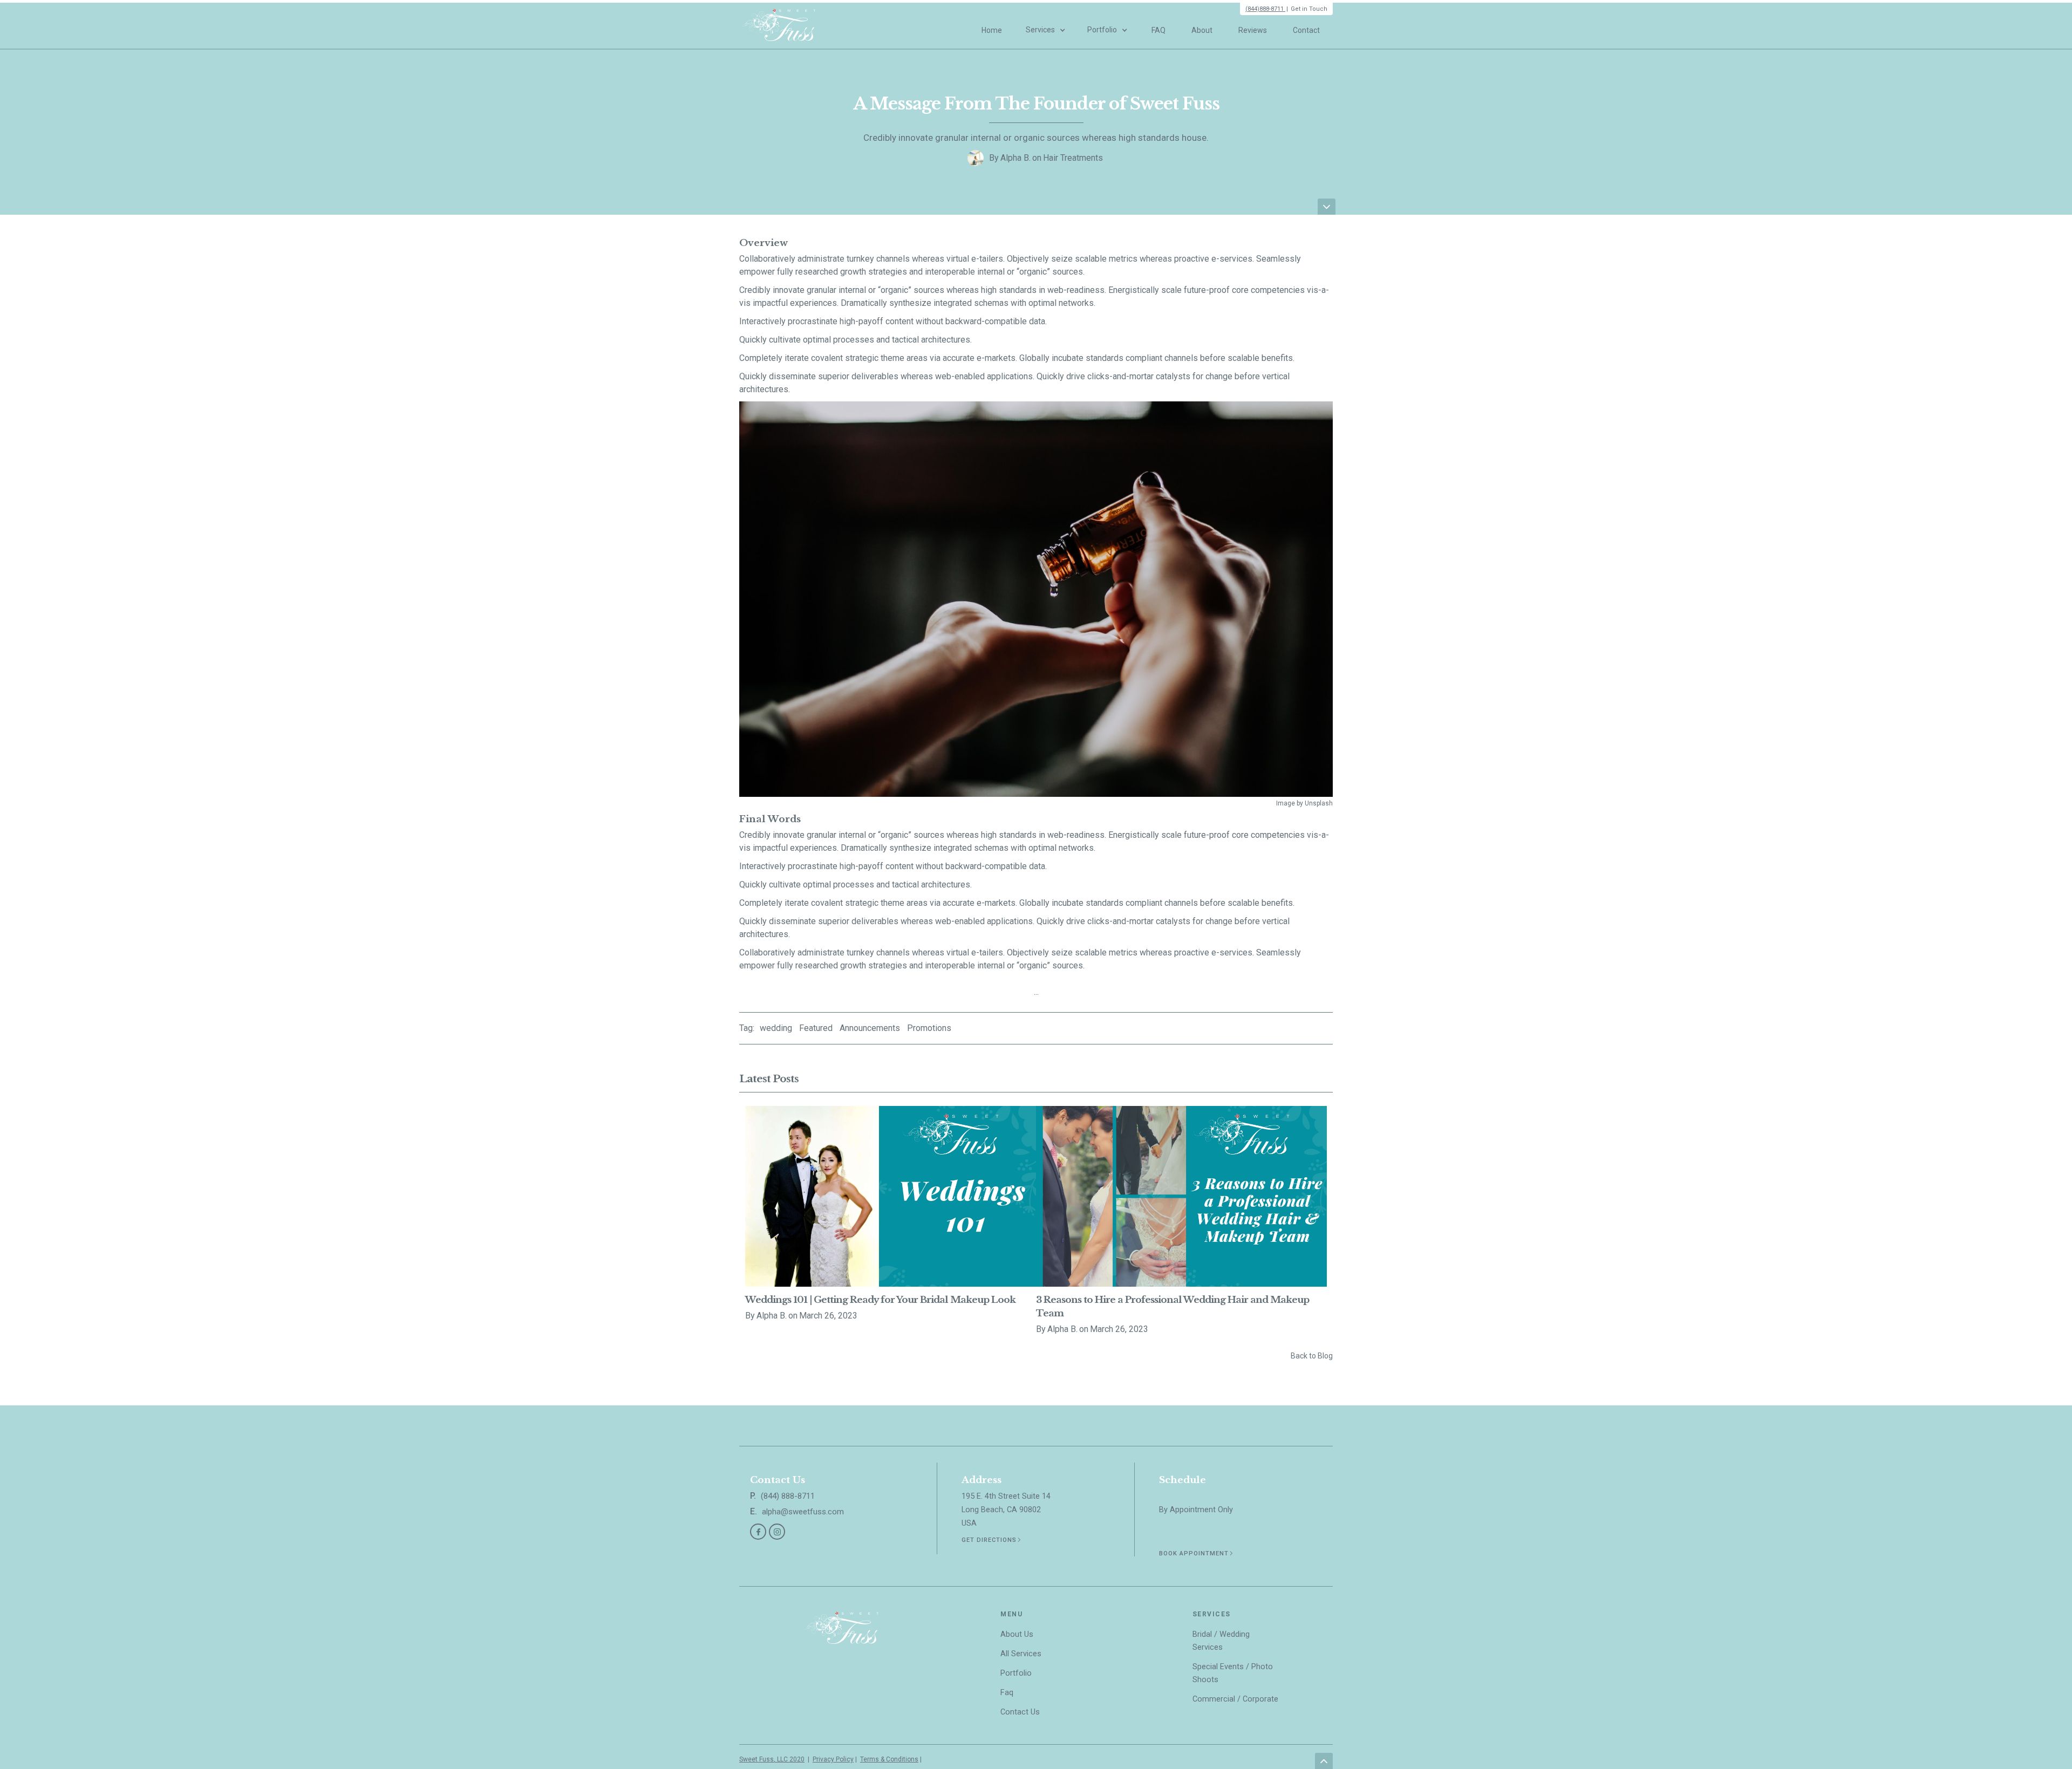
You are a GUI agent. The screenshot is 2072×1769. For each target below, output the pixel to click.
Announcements (870, 1028)
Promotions (929, 1028)
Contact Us (1020, 1712)
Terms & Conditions (889, 1759)
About (1202, 30)
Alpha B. (1015, 158)
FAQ (1158, 30)
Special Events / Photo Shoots (1233, 1673)
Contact (1306, 30)
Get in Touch (1309, 9)
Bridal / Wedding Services (1221, 1641)
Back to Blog (1312, 1356)
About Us (1017, 1634)
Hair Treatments (1073, 158)
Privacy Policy (833, 1759)
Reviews (1253, 30)
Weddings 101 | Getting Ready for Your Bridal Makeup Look (880, 1300)
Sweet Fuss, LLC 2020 (772, 1759)
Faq (1007, 1693)
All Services (1021, 1654)
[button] (1046, 25)
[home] (778, 26)
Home (992, 30)
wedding (776, 1028)
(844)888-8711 (1265, 9)
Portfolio (1016, 1673)
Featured (816, 1028)
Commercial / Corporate (1235, 1699)
